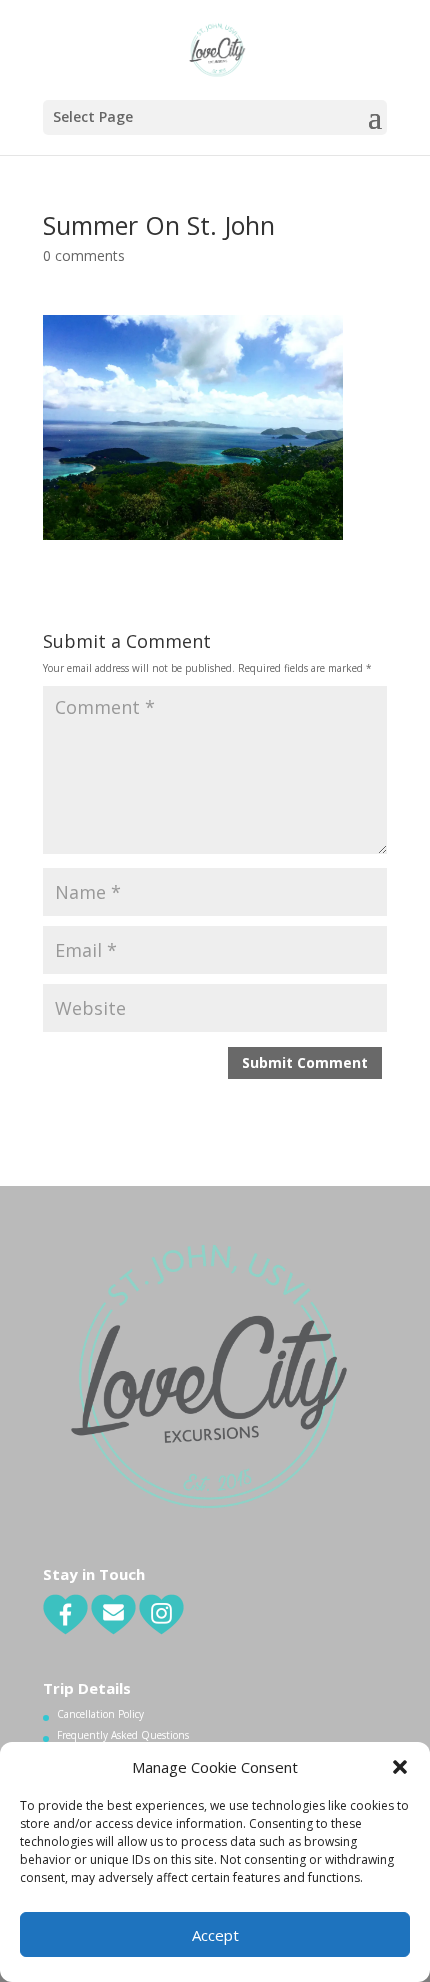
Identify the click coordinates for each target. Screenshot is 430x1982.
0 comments (84, 255)
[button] (400, 1767)
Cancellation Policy (100, 1714)
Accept (215, 1935)
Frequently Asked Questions (123, 1735)
